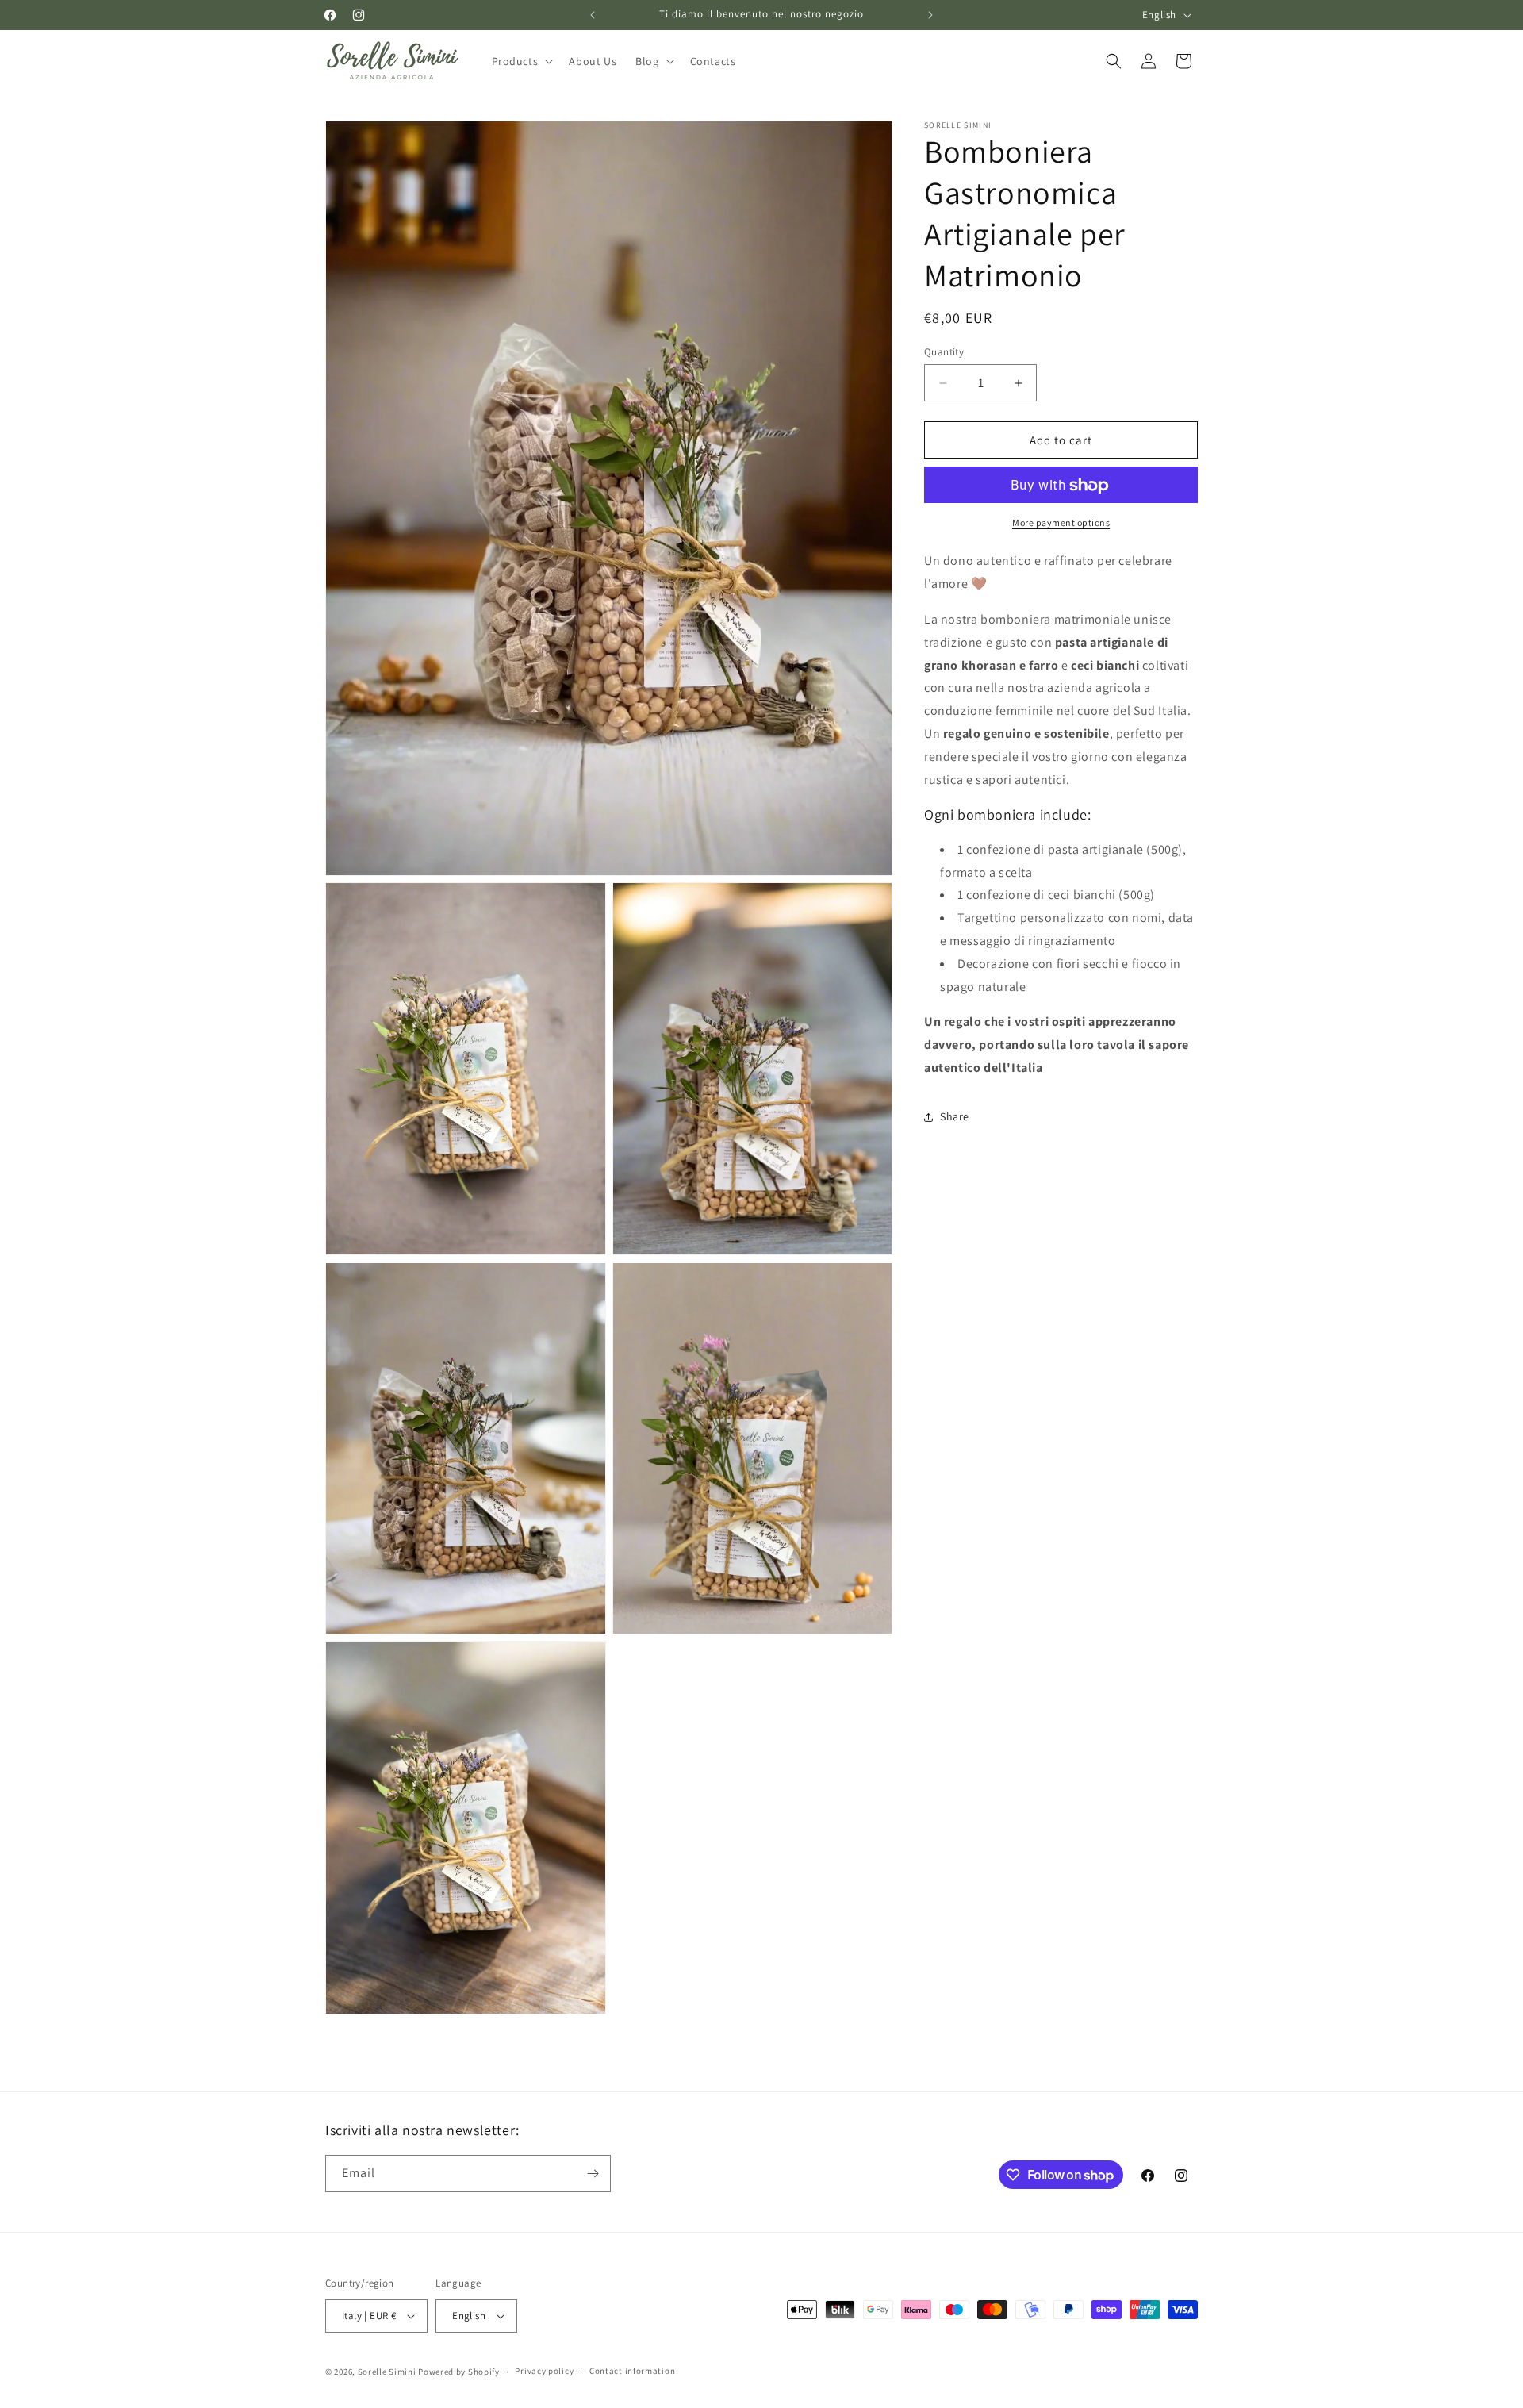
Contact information (632, 2371)
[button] (521, 61)
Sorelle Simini (387, 2372)
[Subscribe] (593, 2174)
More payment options (1061, 523)
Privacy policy (544, 2371)
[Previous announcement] (593, 15)
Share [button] (955, 1116)
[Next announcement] (930, 15)
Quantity (944, 352)
